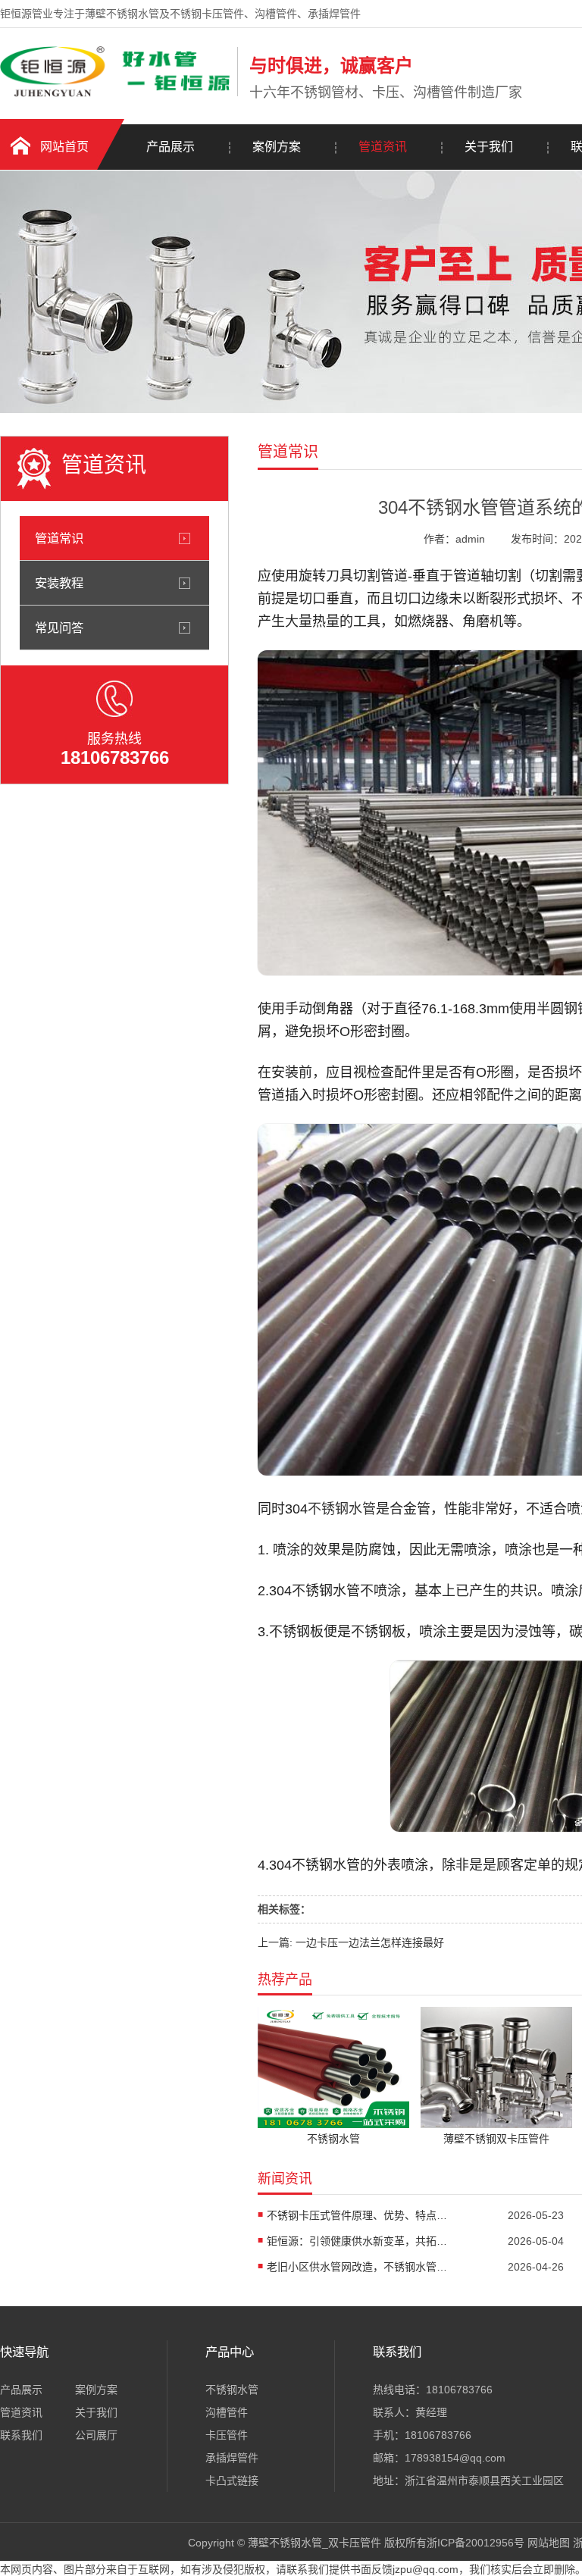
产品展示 (171, 147)
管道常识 (59, 538)
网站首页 (64, 147)
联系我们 (21, 2435)
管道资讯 (383, 147)
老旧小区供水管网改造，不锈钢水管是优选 (358, 2267)
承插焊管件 (232, 2458)
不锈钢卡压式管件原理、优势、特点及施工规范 (358, 2215)
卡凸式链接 (232, 2481)
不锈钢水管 (342, 1509)
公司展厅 (96, 2435)
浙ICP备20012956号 (476, 2543)
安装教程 (59, 583)
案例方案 (277, 147)
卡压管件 (227, 2435)
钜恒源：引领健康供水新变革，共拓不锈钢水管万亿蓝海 (358, 2241)
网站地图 (549, 2543)
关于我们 (489, 147)
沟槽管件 (227, 2412)
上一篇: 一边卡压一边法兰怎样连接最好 (351, 1942)
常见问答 (59, 628)
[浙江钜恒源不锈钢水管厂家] (115, 93)
